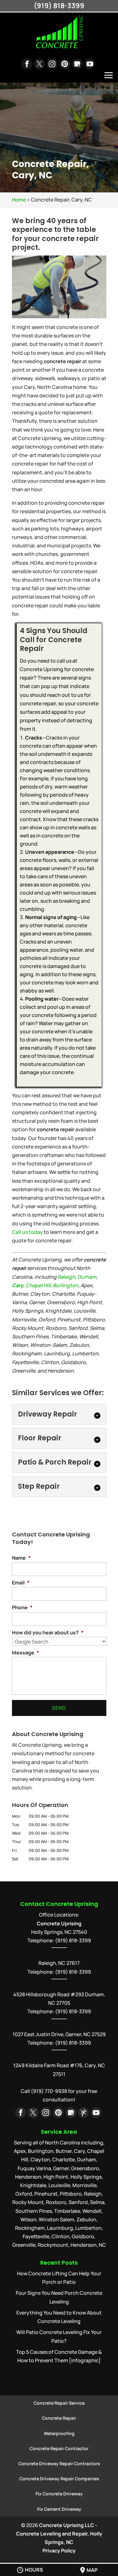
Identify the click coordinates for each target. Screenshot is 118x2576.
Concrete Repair (59, 2418)
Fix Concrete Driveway (59, 2494)
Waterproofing (59, 2433)
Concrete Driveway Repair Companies (59, 2479)
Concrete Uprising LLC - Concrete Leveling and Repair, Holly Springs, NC (59, 2534)
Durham (87, 1277)
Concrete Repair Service (59, 2403)
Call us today (27, 1232)
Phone (22, 1608)
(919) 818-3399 (73, 1972)
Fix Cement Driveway (59, 2509)
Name (21, 1558)
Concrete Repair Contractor (59, 2448)
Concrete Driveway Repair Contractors (59, 2463)
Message (25, 1653)
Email (21, 1583)
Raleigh (66, 1277)
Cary (18, 1285)
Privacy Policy (59, 2551)
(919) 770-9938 (49, 2091)
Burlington (66, 1285)
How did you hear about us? (48, 1633)
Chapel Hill (38, 1285)
